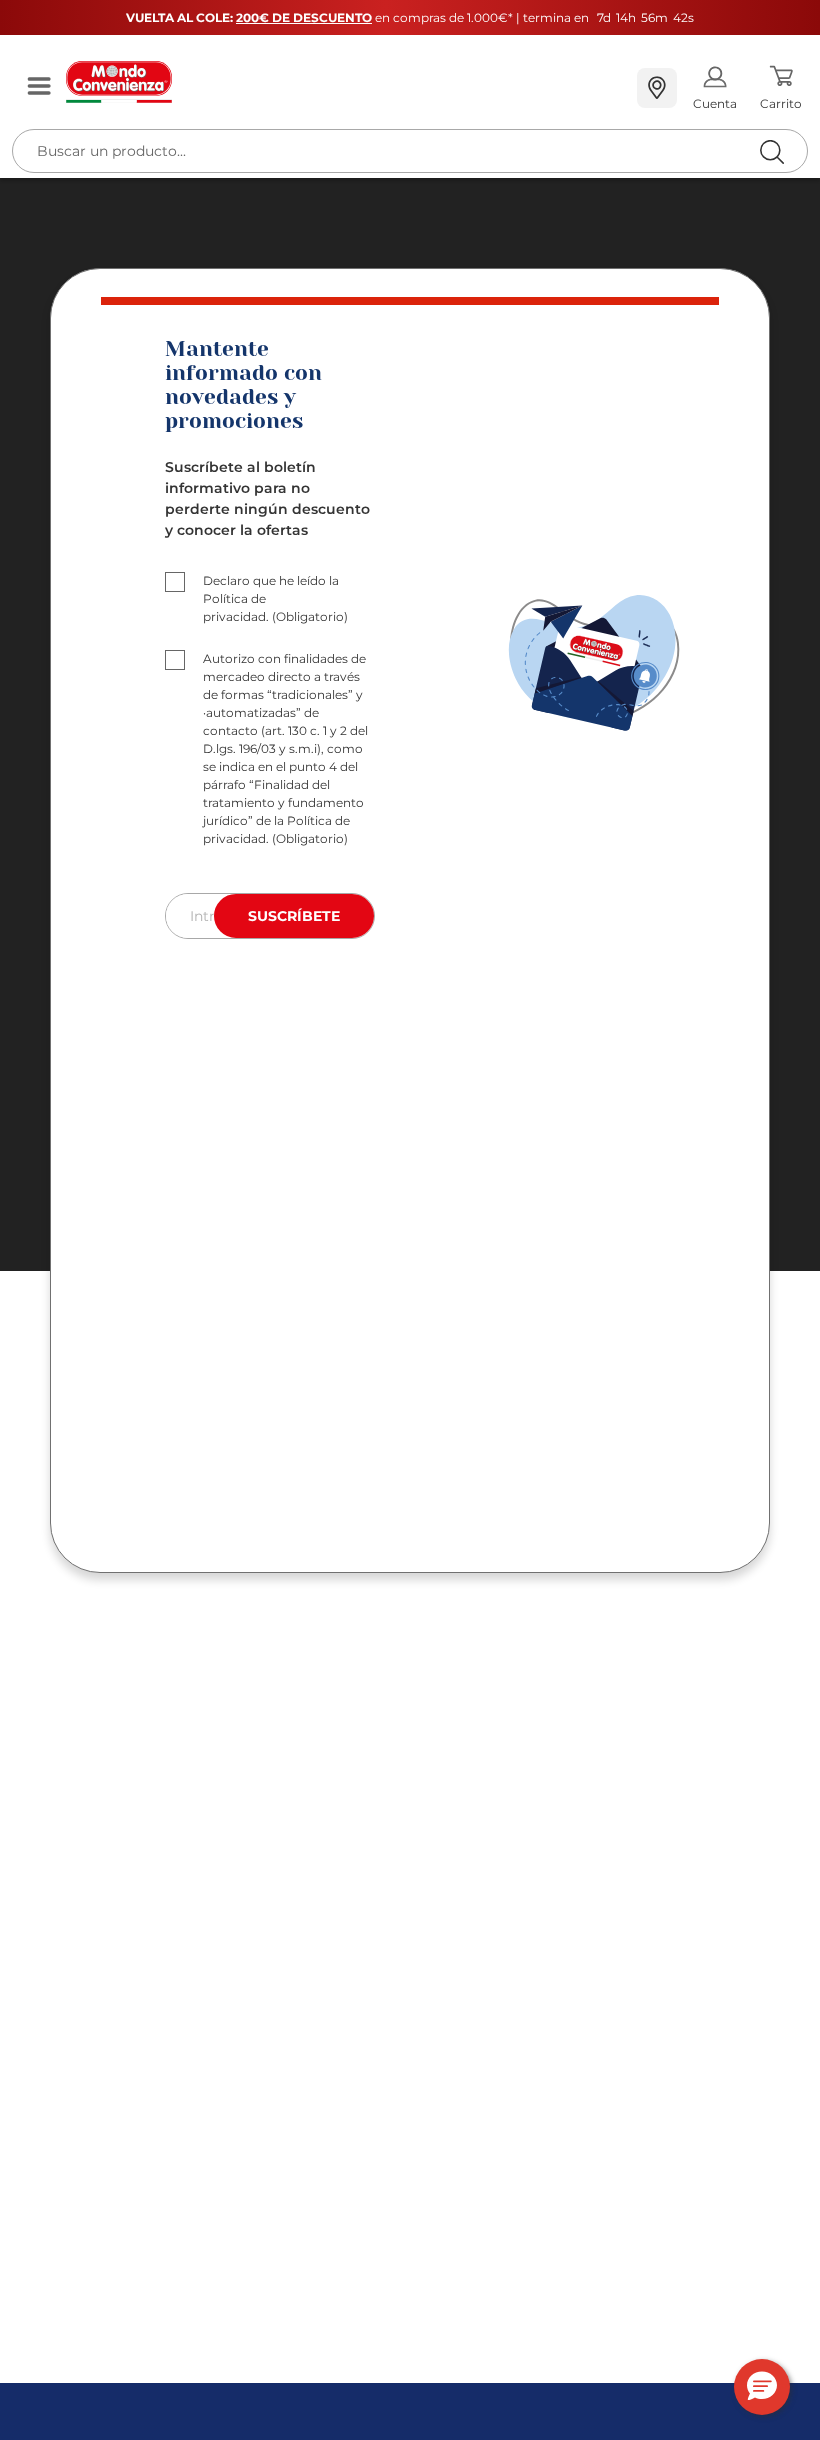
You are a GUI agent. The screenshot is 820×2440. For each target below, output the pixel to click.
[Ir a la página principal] (343, 82)
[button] (762, 2387)
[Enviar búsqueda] (771, 151)
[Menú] (39, 87)
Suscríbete (294, 916)
